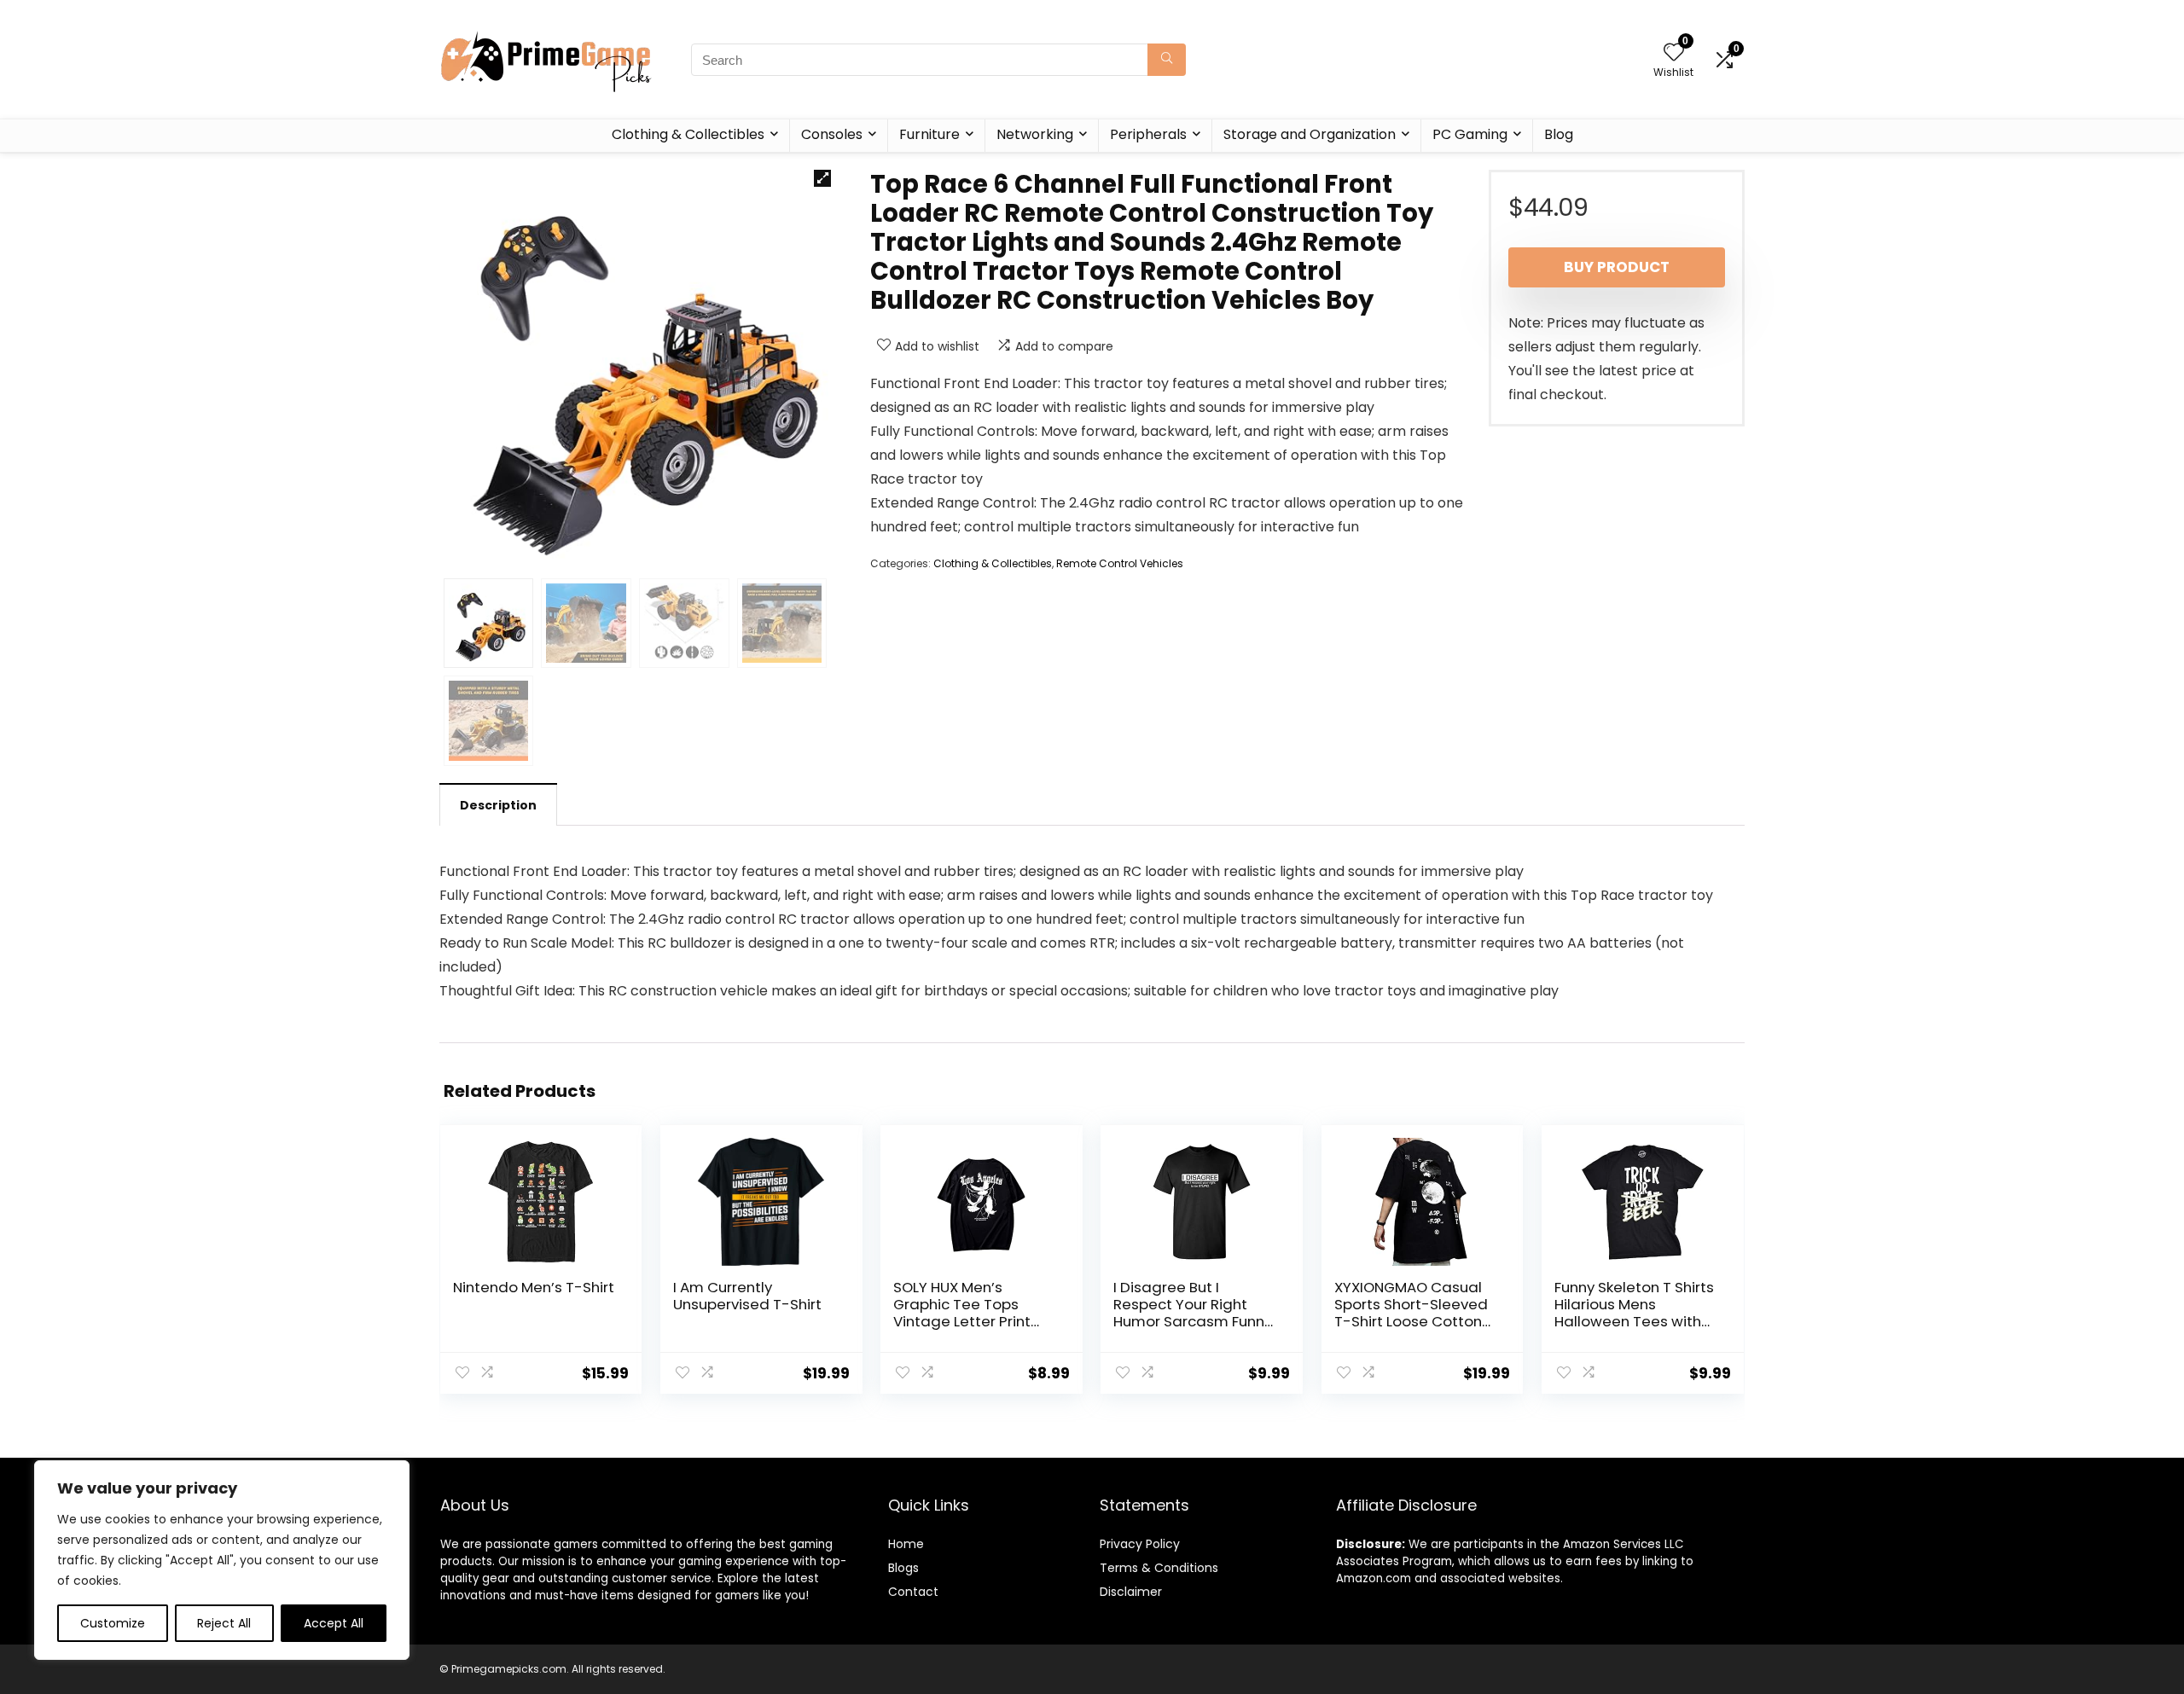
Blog (1559, 134)
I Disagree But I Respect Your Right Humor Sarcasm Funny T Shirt (1193, 1313)
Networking (1035, 134)
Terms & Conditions (1159, 1568)
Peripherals (1148, 134)
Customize (113, 1623)
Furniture (929, 134)
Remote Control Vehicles (1120, 563)
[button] (822, 178)
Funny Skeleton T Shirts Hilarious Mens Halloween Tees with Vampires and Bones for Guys (1634, 1321)
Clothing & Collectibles (688, 134)
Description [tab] (498, 805)
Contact (913, 1592)
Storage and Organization (1310, 134)
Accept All (334, 1623)
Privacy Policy (1140, 1544)
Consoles (832, 134)
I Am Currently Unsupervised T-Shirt (747, 1296)
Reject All (224, 1623)
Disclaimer (1131, 1592)
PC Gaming (1470, 134)
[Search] (1167, 60)
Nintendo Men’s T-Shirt (534, 1287)
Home (906, 1544)
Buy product (1617, 267)
